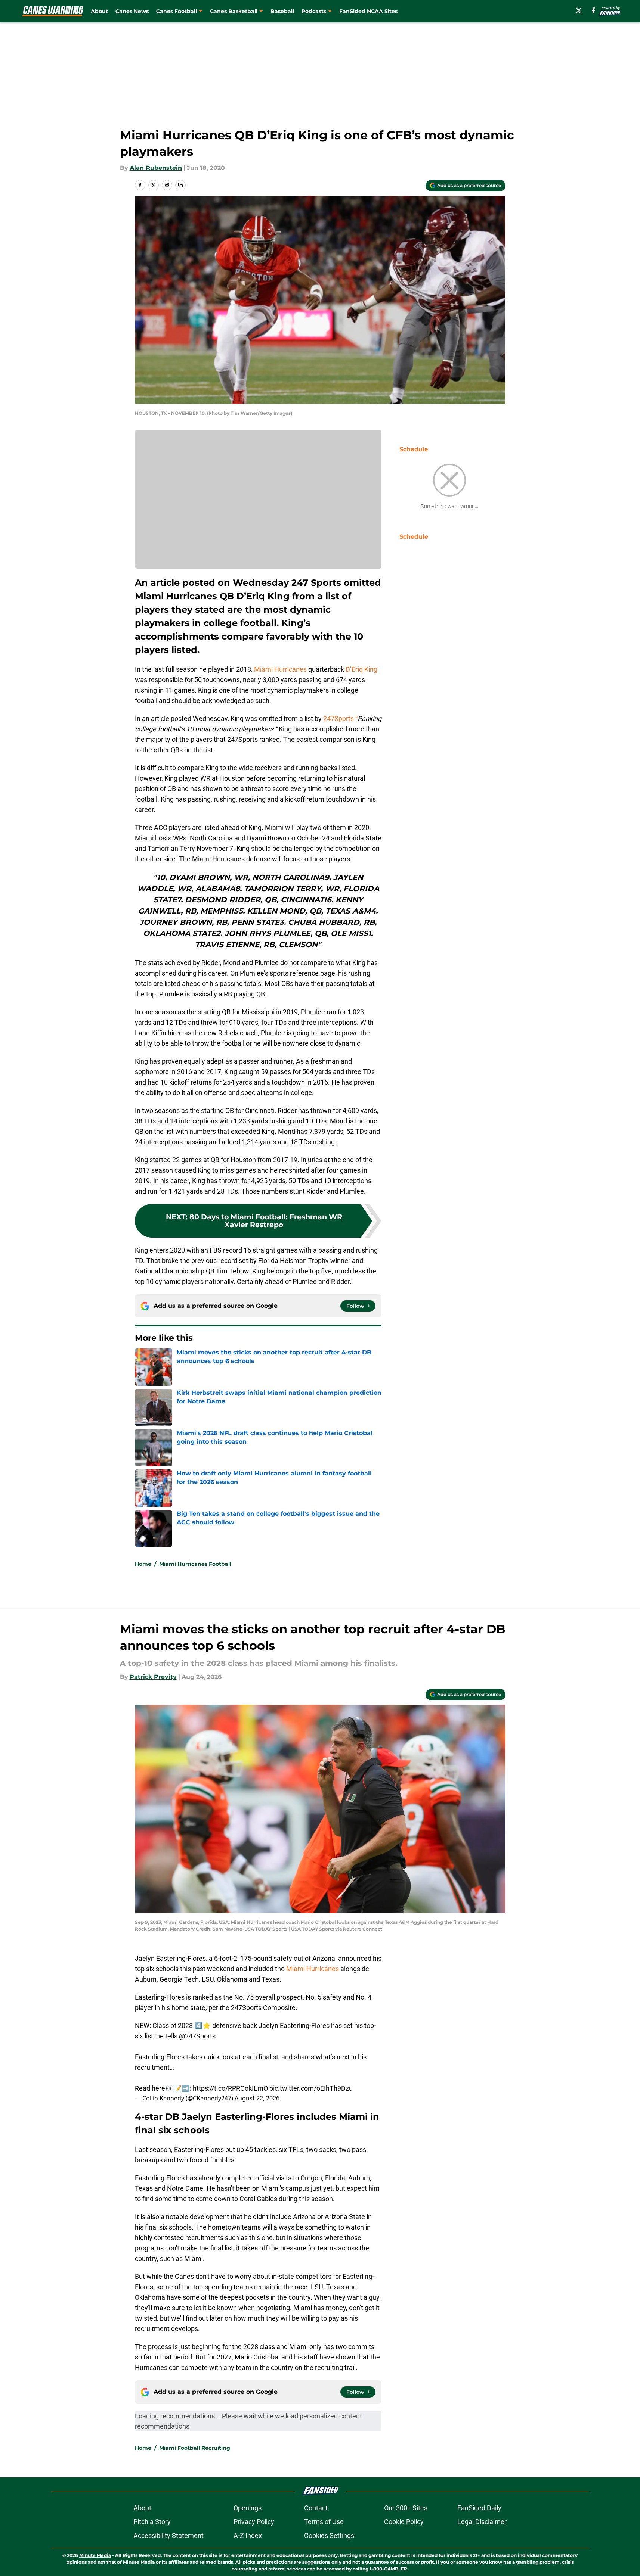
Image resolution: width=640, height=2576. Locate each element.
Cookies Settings (329, 2535)
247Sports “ (340, 718)
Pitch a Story (152, 2522)
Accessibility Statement (168, 2535)
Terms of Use (324, 2522)
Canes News (132, 11)
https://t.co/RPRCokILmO (230, 2088)
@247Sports (197, 2036)
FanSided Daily (479, 2508)
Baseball (282, 11)
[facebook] (593, 10)
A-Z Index (248, 2535)
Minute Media (95, 2555)
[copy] (180, 185)
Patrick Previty (153, 1677)
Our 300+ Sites (406, 2508)
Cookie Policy (404, 2522)
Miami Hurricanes (280, 669)
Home (143, 1564)
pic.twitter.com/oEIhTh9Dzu (311, 2088)
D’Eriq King (361, 669)
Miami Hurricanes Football (195, 1564)
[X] (579, 10)
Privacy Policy (254, 2522)
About (99, 11)
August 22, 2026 (257, 2098)
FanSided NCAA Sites (368, 11)
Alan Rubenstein (156, 168)
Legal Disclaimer (482, 2522)
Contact (316, 2508)
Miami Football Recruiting (195, 2448)
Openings (248, 2508)
